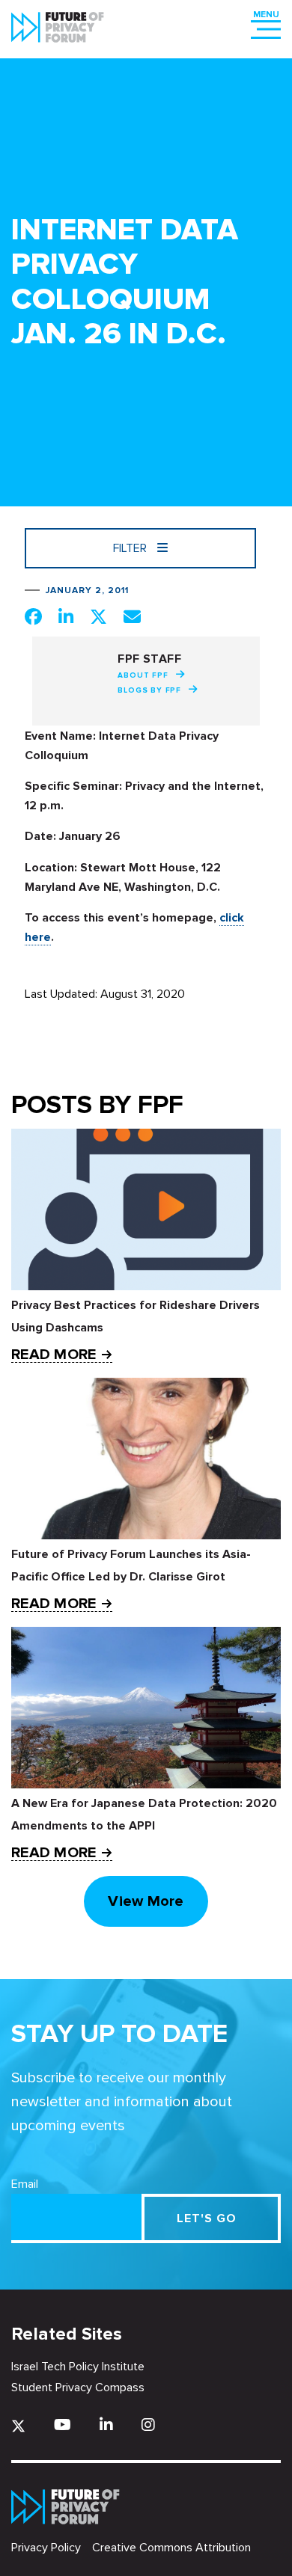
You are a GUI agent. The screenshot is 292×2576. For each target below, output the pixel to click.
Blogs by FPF (149, 690)
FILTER (131, 548)
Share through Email (132, 616)
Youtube (63, 2425)
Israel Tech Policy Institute (78, 2367)
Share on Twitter (98, 616)
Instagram (148, 2425)
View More (146, 1901)
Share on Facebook (33, 616)
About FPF (143, 675)
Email (25, 2184)
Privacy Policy (46, 2548)
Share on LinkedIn (66, 616)
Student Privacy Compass (78, 2388)
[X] (18, 2426)
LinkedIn (106, 2425)
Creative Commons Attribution (171, 2548)
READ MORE (54, 1355)
